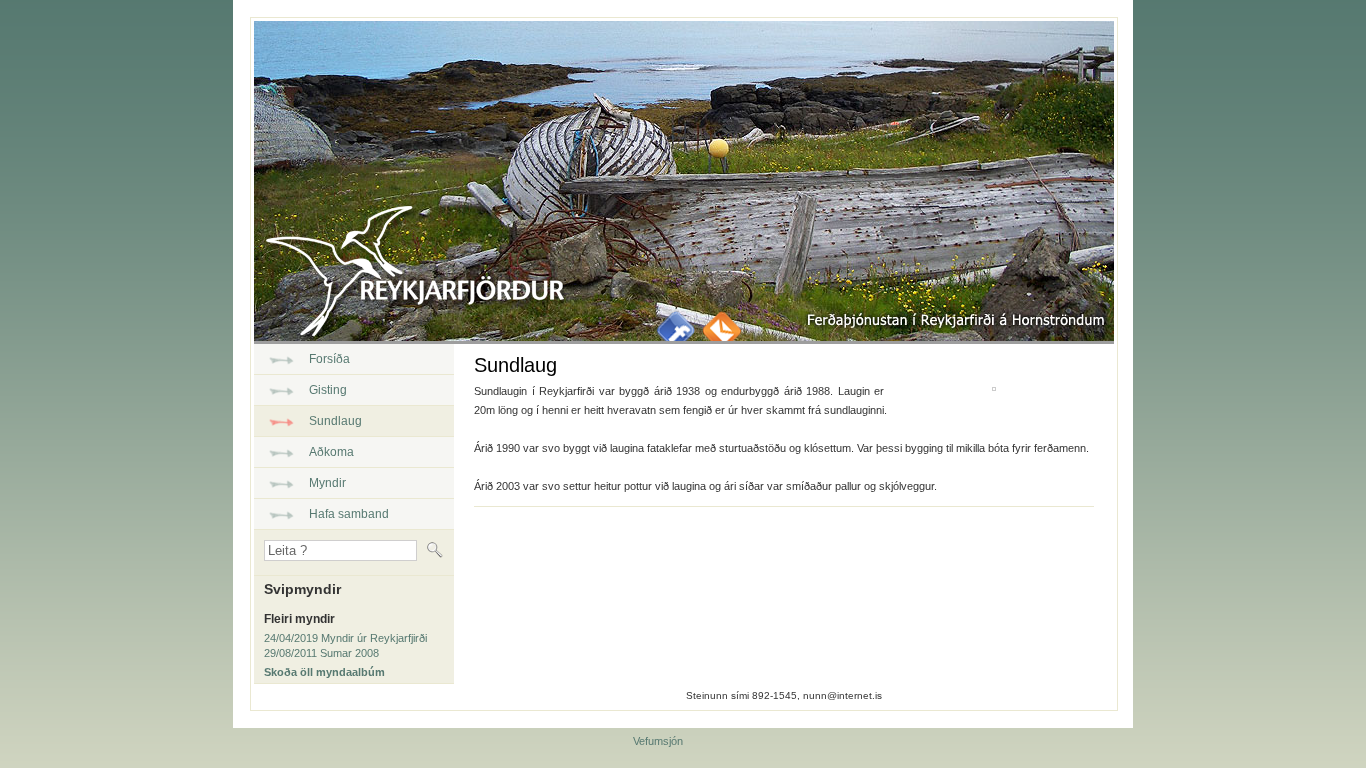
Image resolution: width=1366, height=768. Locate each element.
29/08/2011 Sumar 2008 (321, 653)
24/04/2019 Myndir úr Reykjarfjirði (345, 638)
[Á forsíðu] (409, 332)
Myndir (327, 483)
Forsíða (329, 359)
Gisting (328, 390)
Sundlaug (335, 421)
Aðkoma (331, 452)
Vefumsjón (658, 741)
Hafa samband (349, 514)
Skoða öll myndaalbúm (324, 672)
